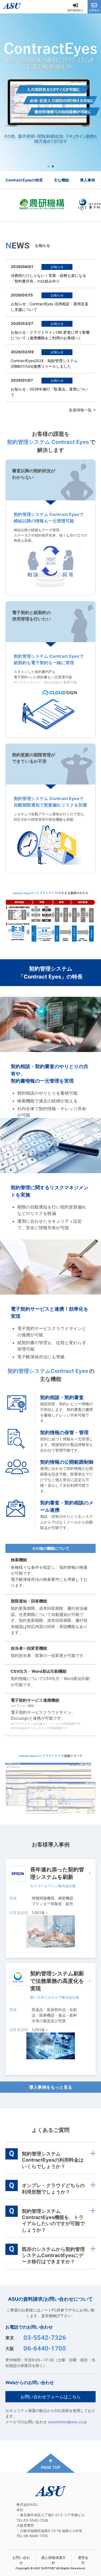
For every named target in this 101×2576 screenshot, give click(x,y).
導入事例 (88, 180)
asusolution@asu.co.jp (67, 2422)
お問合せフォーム (39, 2198)
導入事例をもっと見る (51, 2087)
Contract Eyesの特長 (24, 180)
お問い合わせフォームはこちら (51, 2397)
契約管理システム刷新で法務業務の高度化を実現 (57, 1981)
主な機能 (61, 180)
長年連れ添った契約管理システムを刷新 (57, 1873)
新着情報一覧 (80, 410)
